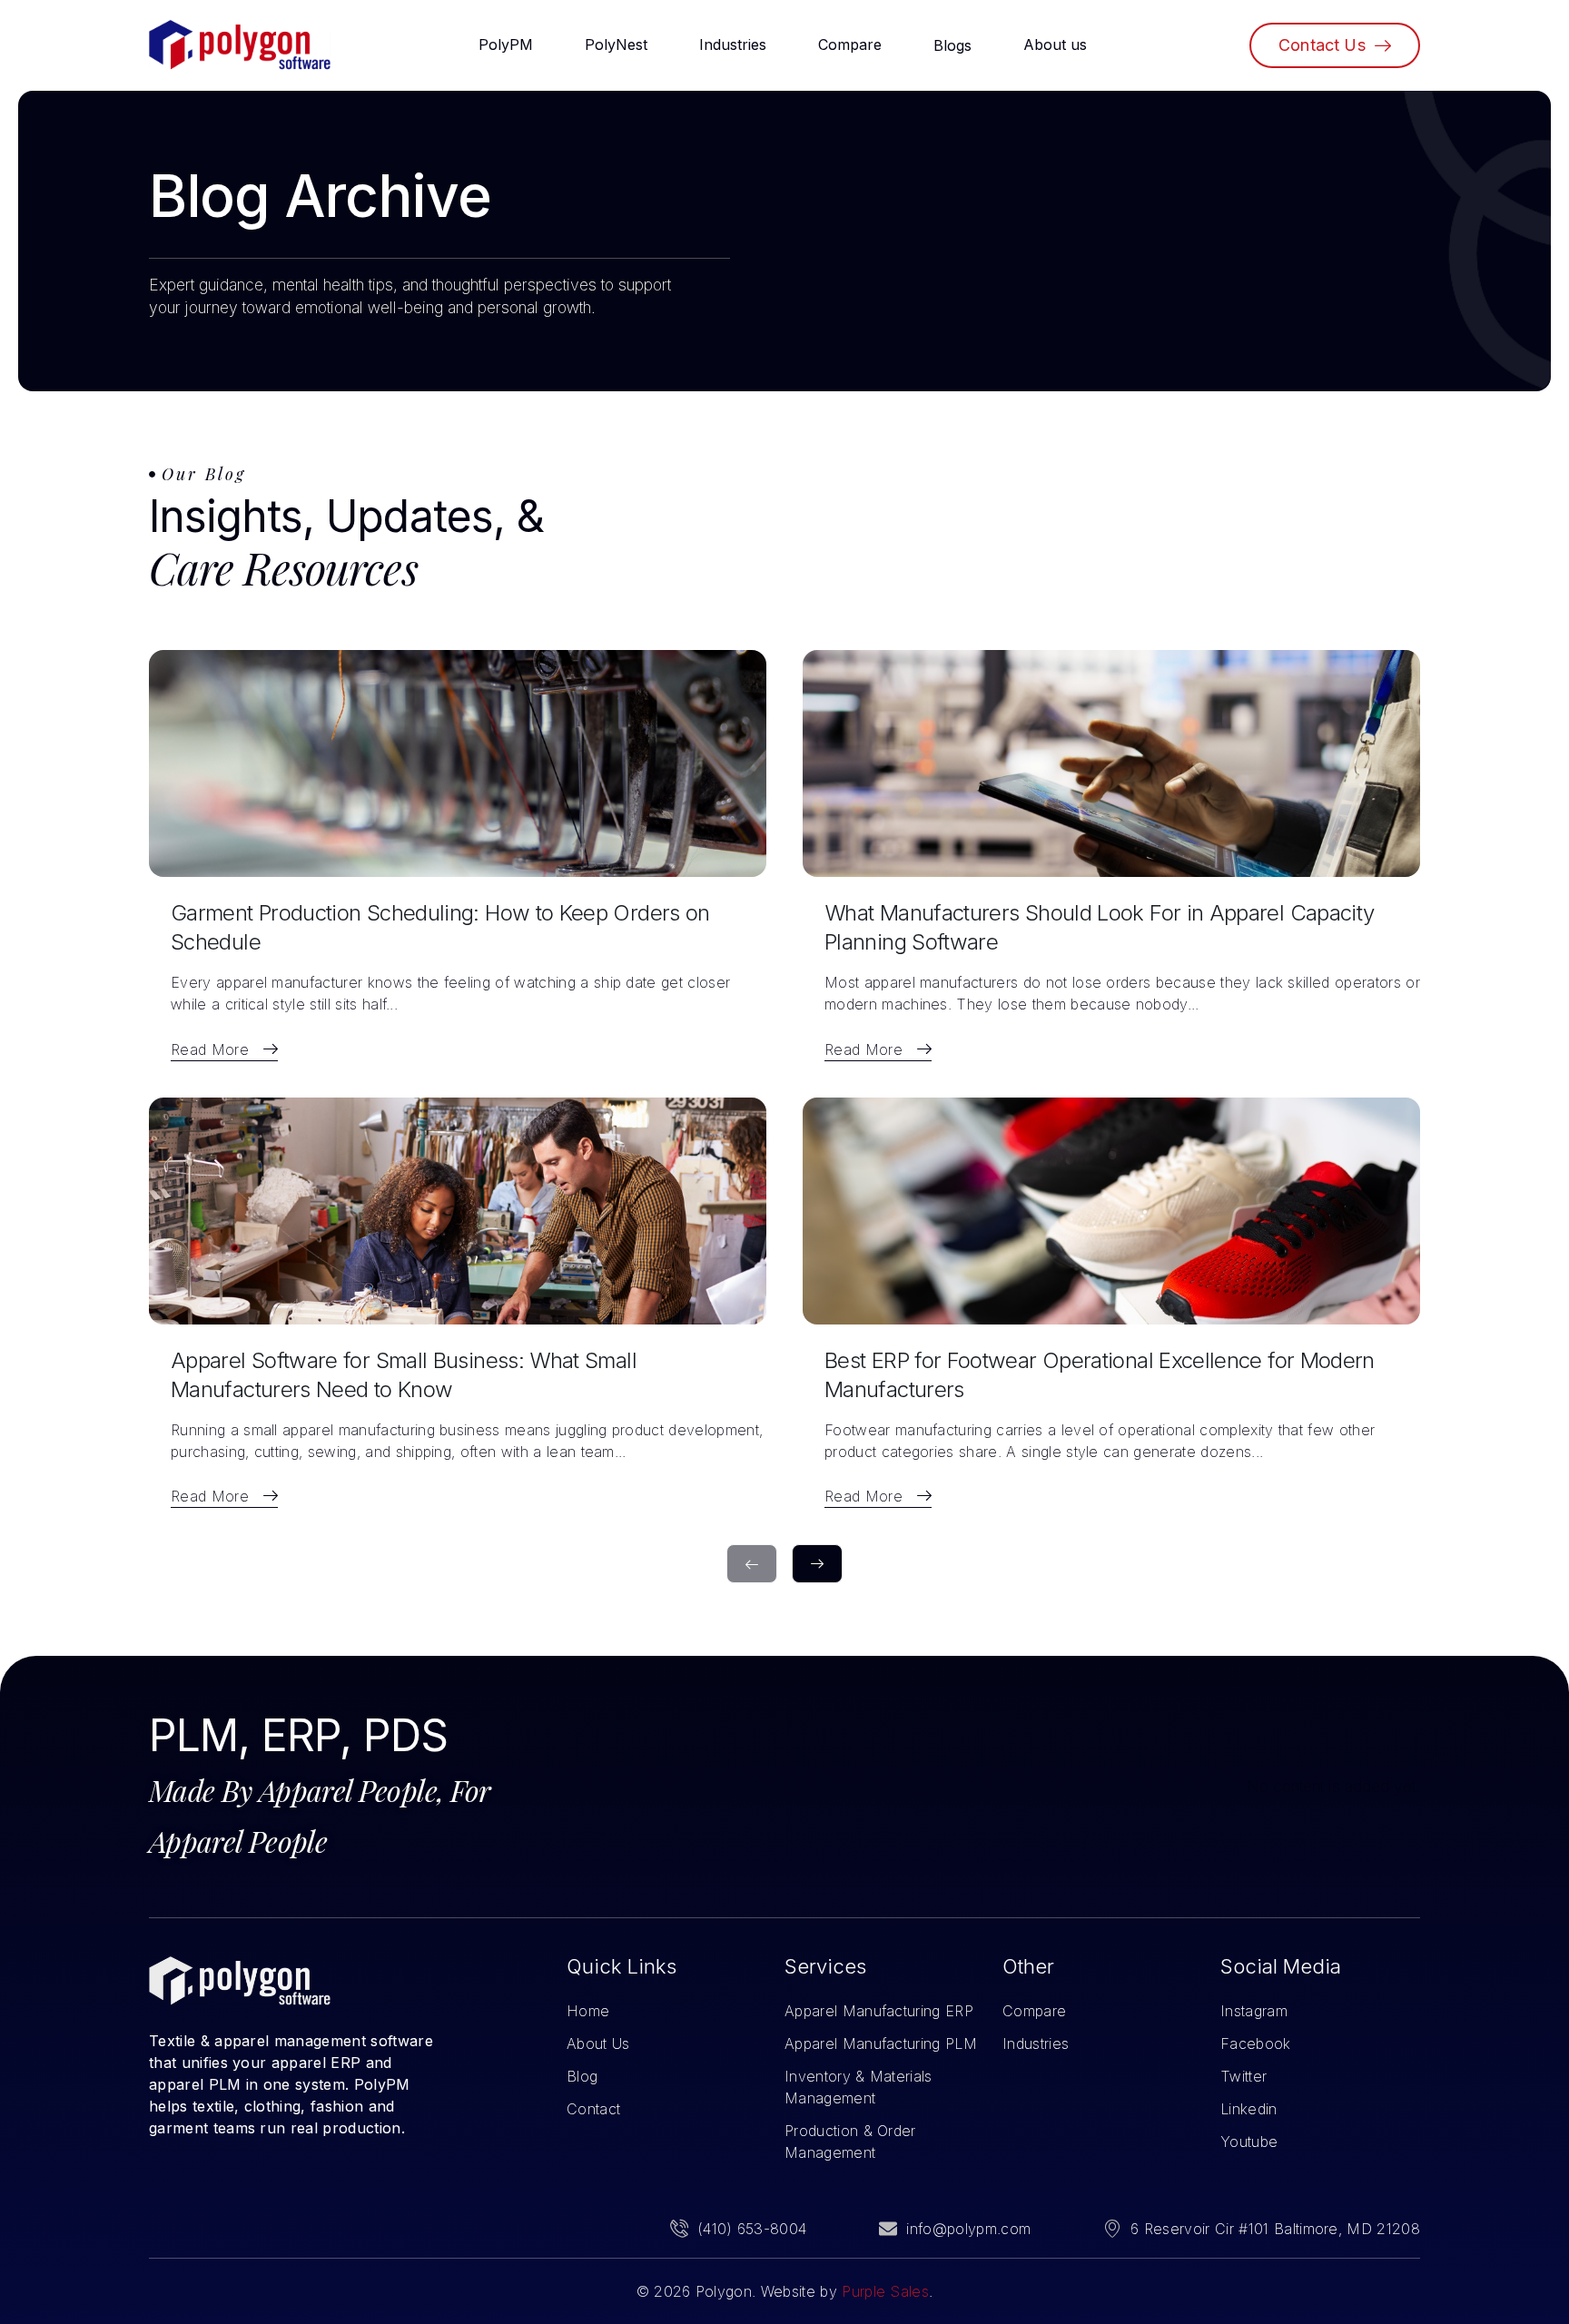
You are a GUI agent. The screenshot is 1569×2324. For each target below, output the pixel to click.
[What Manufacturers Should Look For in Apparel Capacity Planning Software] (1111, 763)
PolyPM (506, 44)
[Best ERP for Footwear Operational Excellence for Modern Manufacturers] (1111, 1211)
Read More (210, 1049)
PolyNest (616, 44)
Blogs (952, 45)
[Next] (817, 1564)
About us (1055, 44)
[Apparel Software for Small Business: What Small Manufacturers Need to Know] (458, 1211)
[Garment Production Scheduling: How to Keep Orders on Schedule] (458, 763)
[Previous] (752, 1564)
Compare (850, 44)
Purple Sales (885, 2291)
